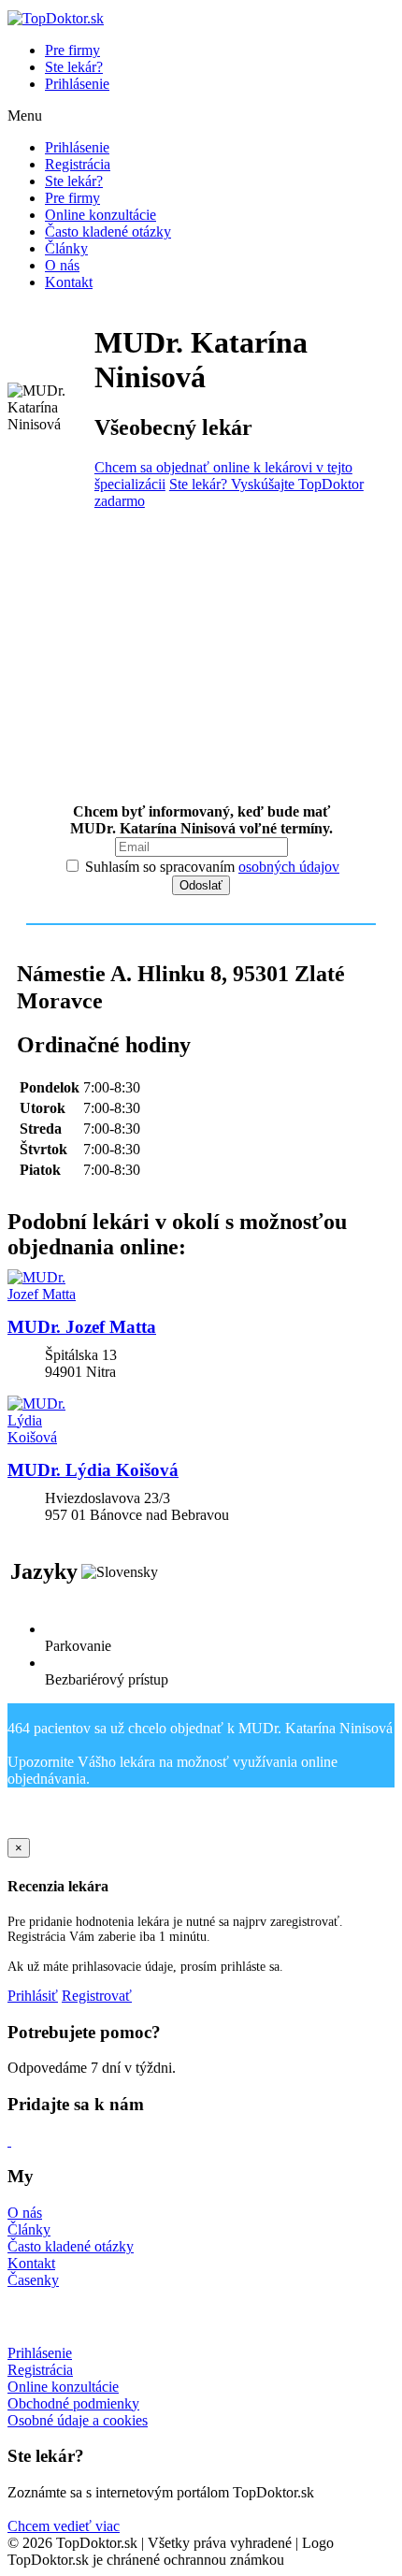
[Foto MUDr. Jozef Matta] (201, 1286)
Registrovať (97, 1996)
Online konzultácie (100, 215)
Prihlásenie (77, 84)
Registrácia (78, 164)
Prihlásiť (33, 1996)
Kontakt (69, 282)
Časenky (33, 2280)
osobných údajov (289, 867)
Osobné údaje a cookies (78, 2420)
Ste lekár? (74, 67)
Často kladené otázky (108, 232)
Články (66, 248)
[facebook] (9, 2141)
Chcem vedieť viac (64, 2526)
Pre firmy (72, 50)
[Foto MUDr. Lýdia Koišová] (201, 1421)
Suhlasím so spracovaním (210, 867)
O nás (62, 265)
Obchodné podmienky (73, 2403)
